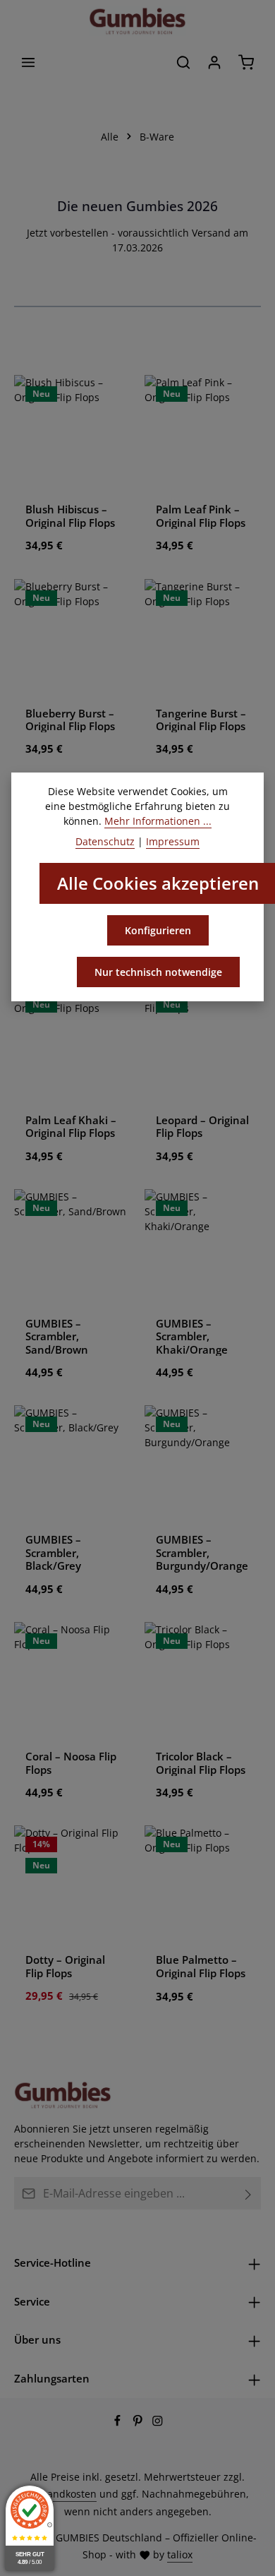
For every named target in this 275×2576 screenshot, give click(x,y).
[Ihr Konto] (214, 62)
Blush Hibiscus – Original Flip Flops (70, 516)
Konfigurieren (158, 930)
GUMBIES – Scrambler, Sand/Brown (57, 1336)
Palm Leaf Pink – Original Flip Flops (201, 516)
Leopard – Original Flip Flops (202, 1127)
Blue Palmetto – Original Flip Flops (201, 1966)
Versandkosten (62, 2494)
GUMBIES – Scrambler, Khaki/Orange (192, 1336)
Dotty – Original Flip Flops (65, 1966)
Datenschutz (105, 841)
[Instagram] (158, 2422)
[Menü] (28, 62)
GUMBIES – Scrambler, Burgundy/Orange (202, 1552)
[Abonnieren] (249, 2193)
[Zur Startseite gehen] (137, 21)
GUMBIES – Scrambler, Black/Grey (53, 1552)
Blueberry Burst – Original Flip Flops (70, 720)
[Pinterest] (139, 2422)
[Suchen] (183, 62)
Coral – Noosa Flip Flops (71, 1763)
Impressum (173, 841)
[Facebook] (119, 2422)
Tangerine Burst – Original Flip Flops (201, 720)
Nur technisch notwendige (158, 972)
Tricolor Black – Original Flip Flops (201, 1763)
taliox (180, 2554)
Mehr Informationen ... (158, 821)
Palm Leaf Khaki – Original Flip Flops (71, 1127)
